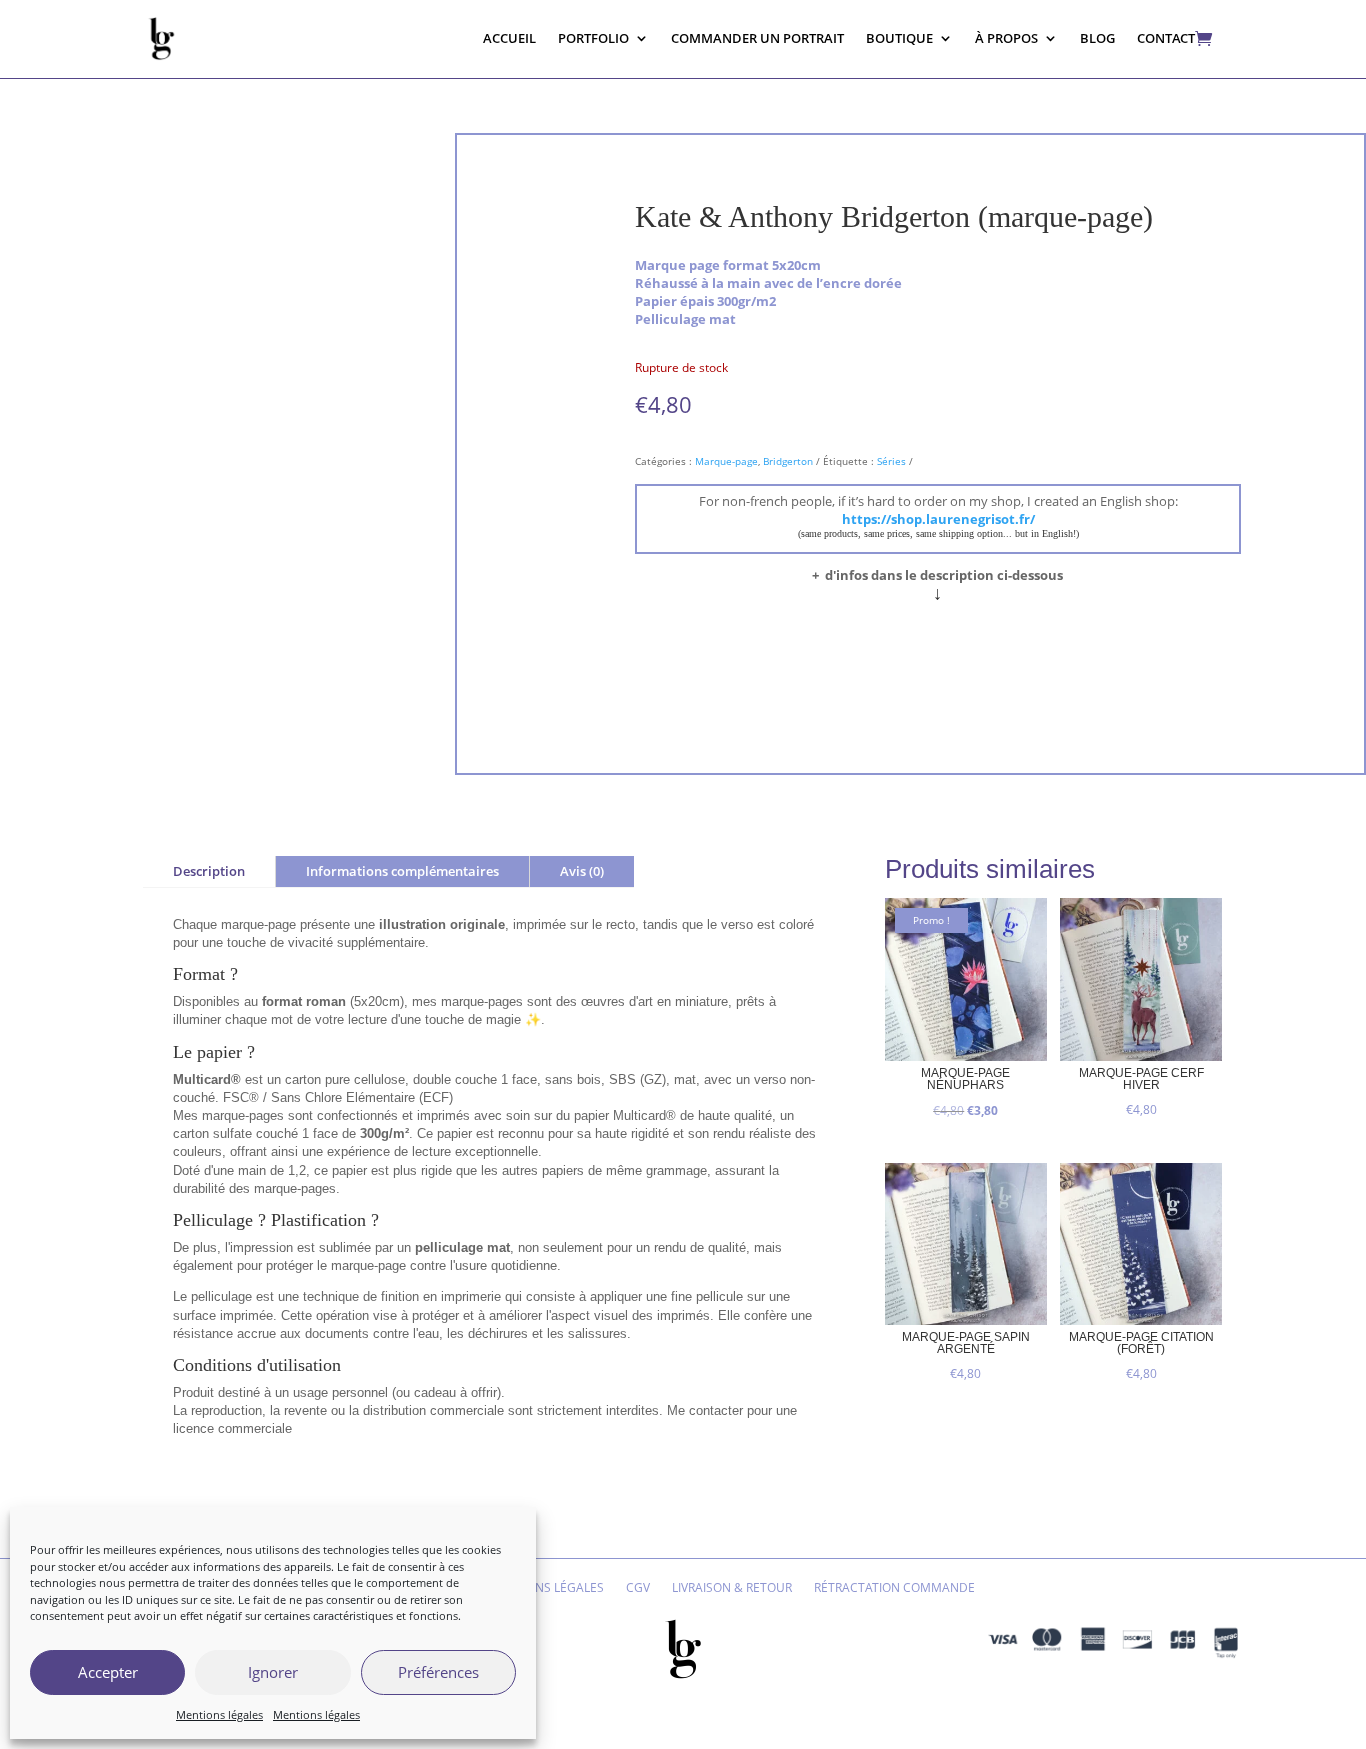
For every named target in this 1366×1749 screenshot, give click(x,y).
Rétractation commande (894, 1588)
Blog (1097, 38)
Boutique (899, 38)
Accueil (509, 38)
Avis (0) (582, 871)
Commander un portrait (757, 38)
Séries (891, 461)
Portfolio (593, 38)
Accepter (108, 1672)
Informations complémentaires (402, 871)
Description (209, 871)
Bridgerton (788, 461)
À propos (1006, 38)
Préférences (438, 1672)
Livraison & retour (732, 1588)
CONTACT (1166, 38)
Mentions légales (219, 1714)
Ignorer (273, 1672)
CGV (638, 1588)
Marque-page (726, 461)
